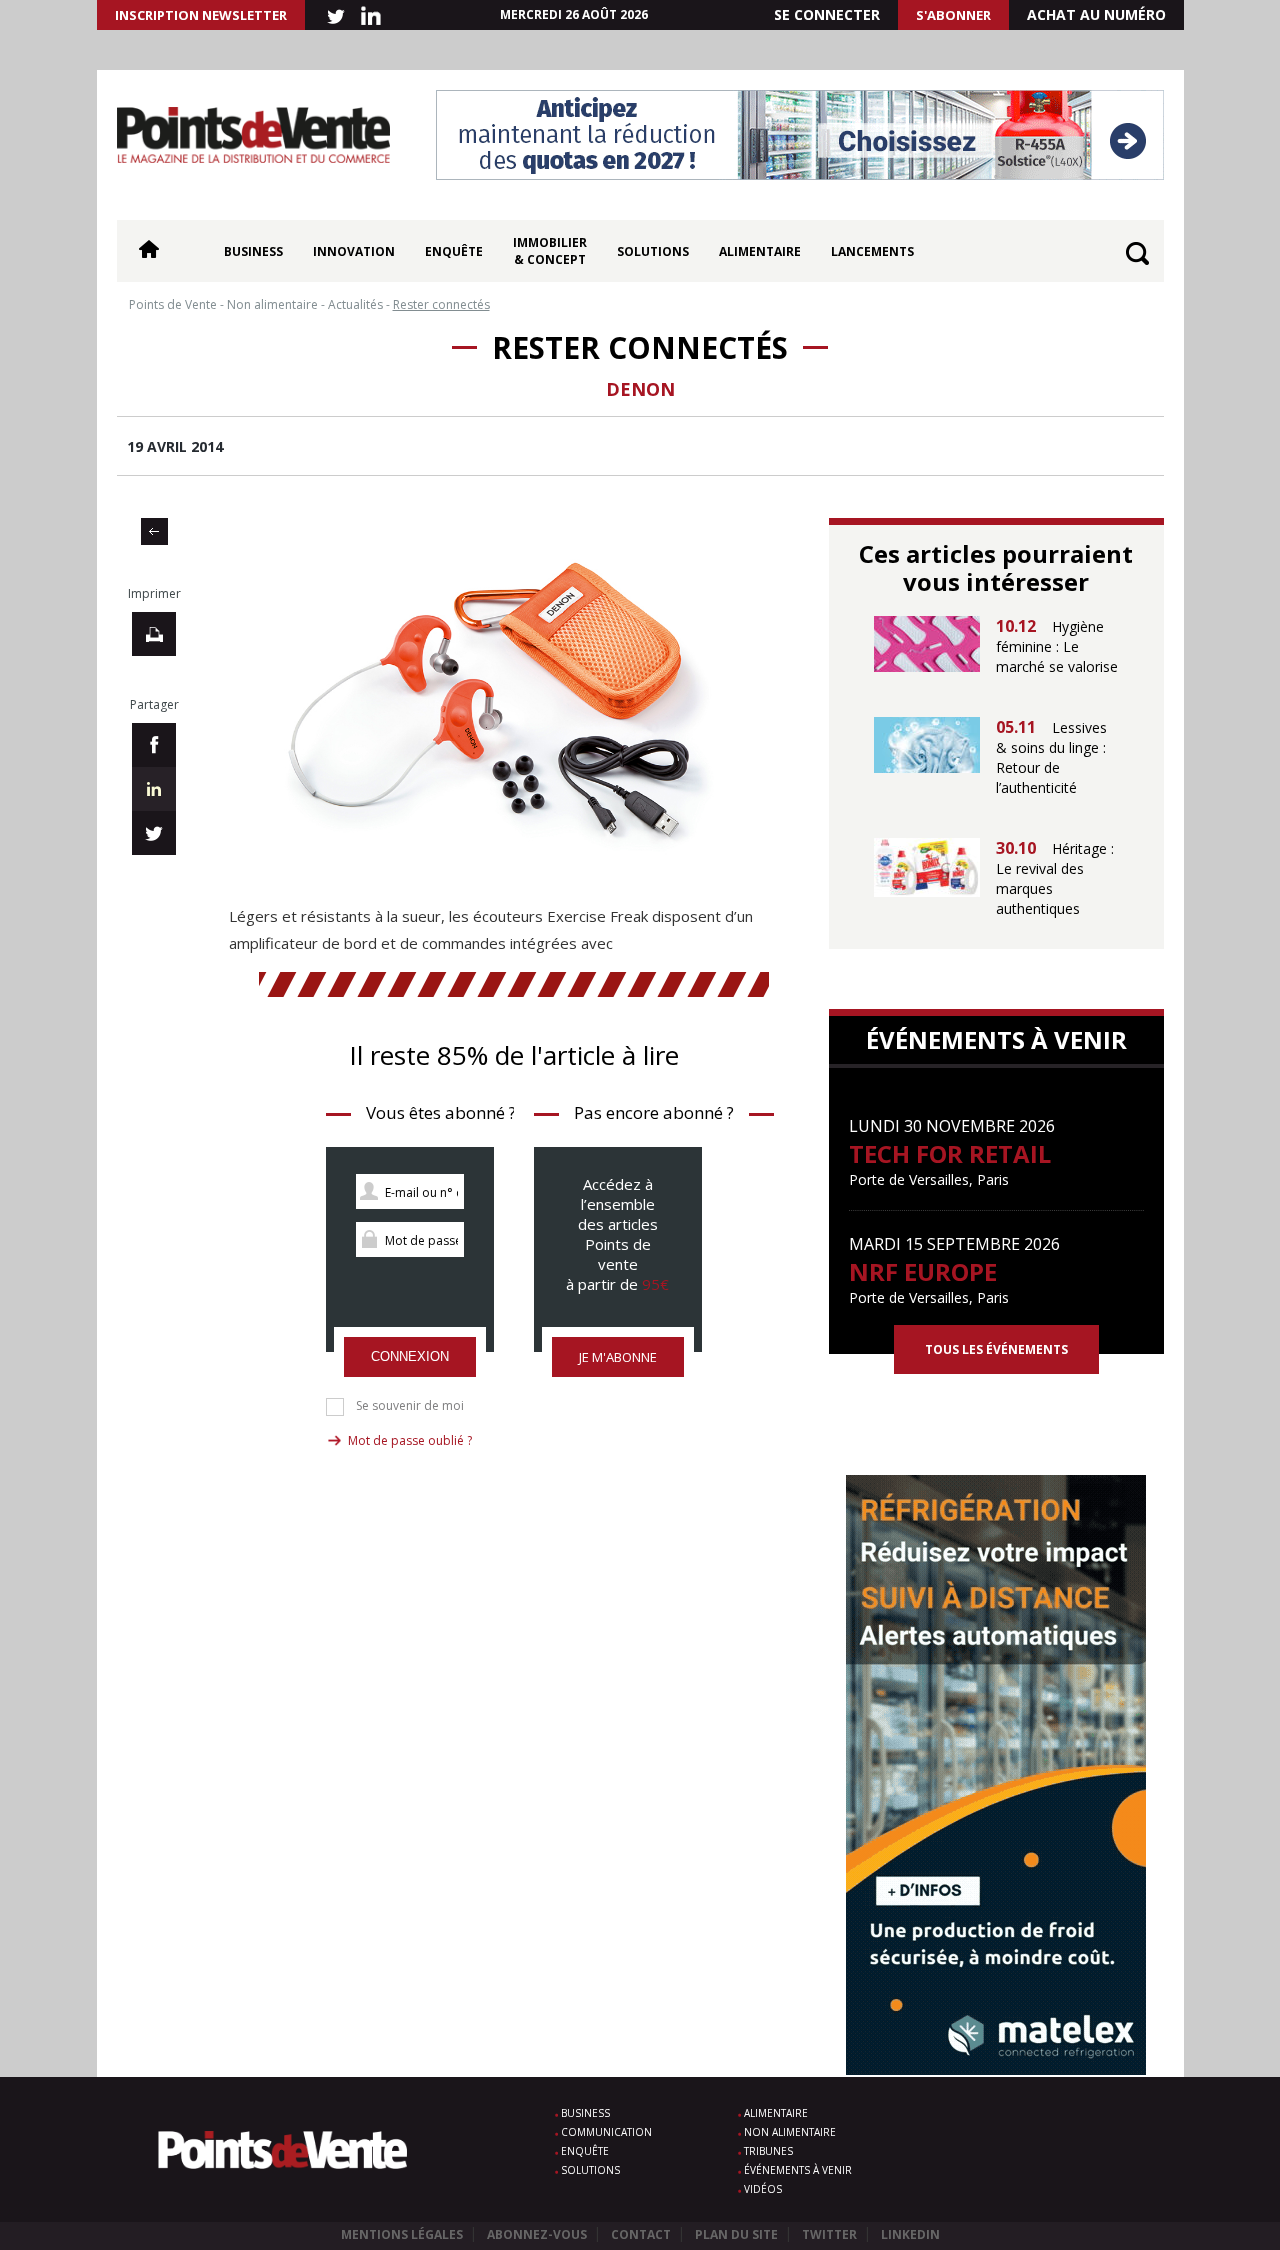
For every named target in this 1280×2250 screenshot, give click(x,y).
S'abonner (953, 15)
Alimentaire (760, 251)
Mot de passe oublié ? (410, 1440)
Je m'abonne (618, 1357)
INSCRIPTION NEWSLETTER (201, 15)
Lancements (872, 251)
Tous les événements (996, 1349)
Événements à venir (798, 2170)
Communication (606, 2132)
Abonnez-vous (537, 2234)
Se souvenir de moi (410, 1406)
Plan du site (736, 2234)
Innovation (354, 251)
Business (253, 251)
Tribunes (768, 2151)
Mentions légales (402, 2234)
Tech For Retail (950, 1153)
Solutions (653, 251)
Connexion (410, 1356)
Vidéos (763, 2189)
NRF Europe (923, 1271)
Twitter (829, 2234)
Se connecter (827, 14)
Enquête (454, 251)
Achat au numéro (1096, 14)
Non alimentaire (790, 2132)
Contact (641, 2234)
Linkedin (910, 2234)
